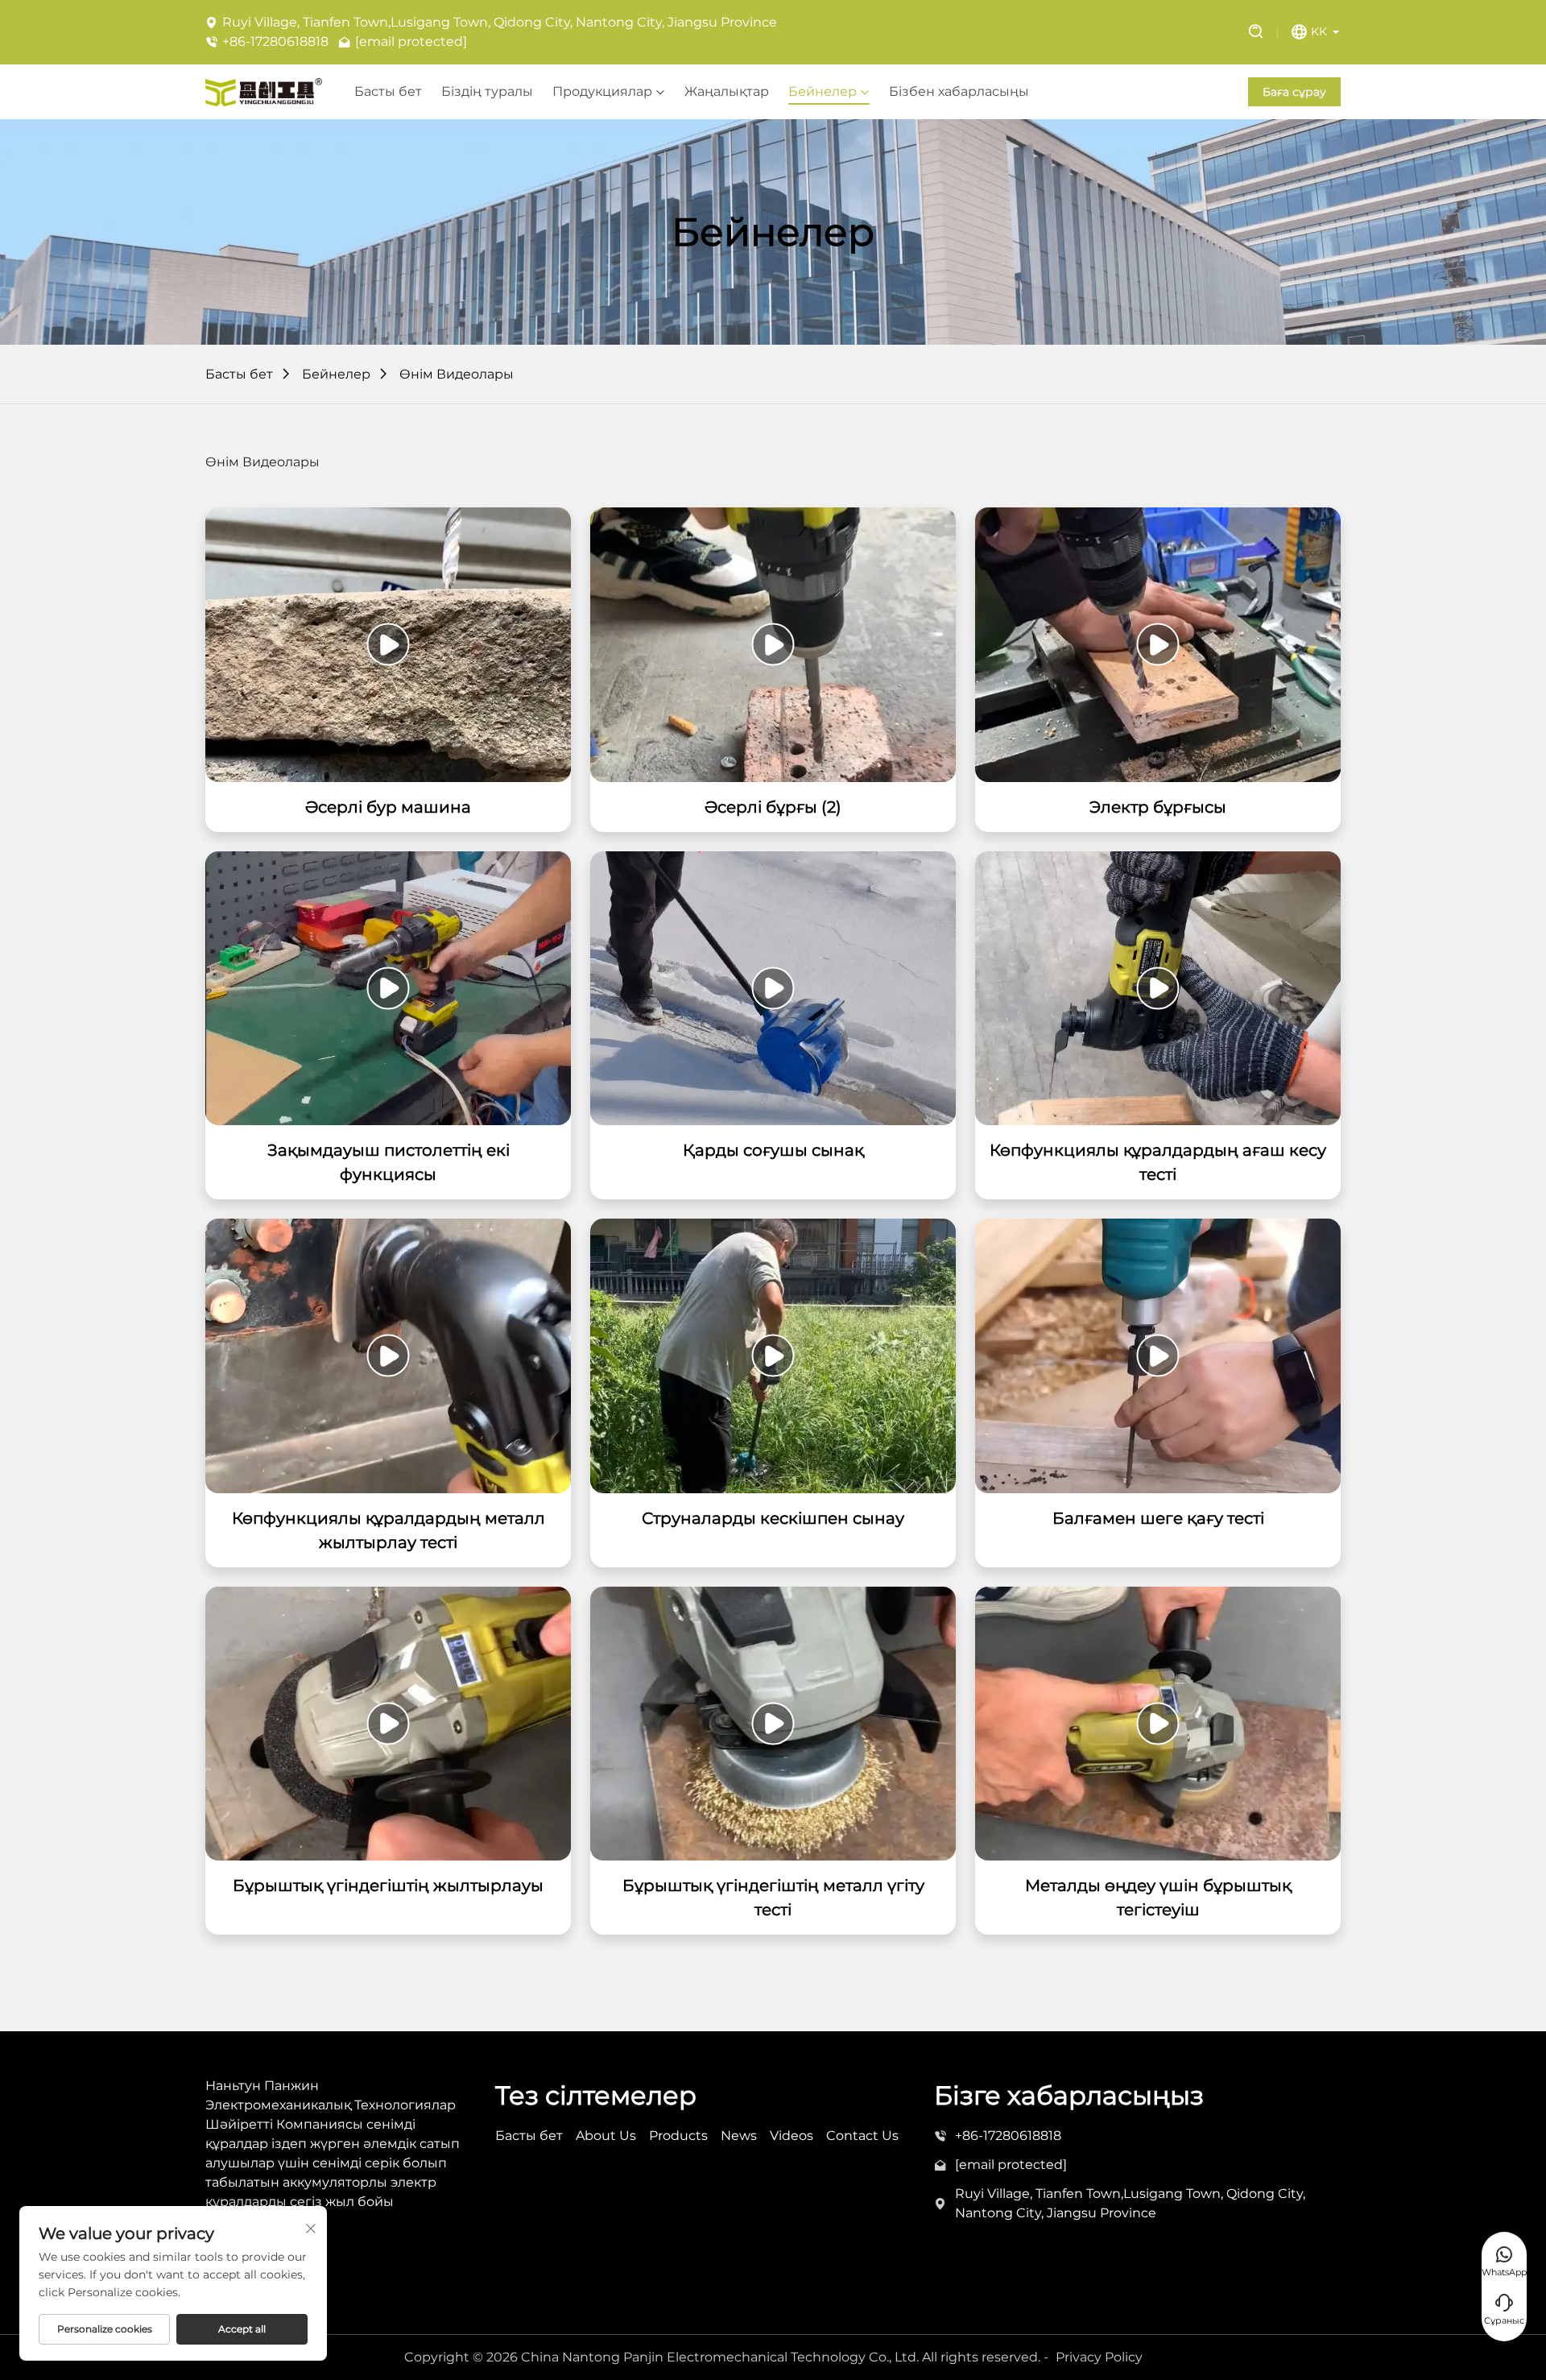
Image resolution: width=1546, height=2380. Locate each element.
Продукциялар (602, 92)
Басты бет (388, 92)
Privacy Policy (1099, 2357)
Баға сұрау (1294, 92)
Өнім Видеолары (457, 374)
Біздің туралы (487, 92)
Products (678, 2136)
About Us (606, 2136)
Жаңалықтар (727, 92)
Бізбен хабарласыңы (959, 92)
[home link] (264, 92)
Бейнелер (823, 92)
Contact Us (862, 2136)
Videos (792, 2136)
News (739, 2136)
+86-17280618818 (275, 41)
